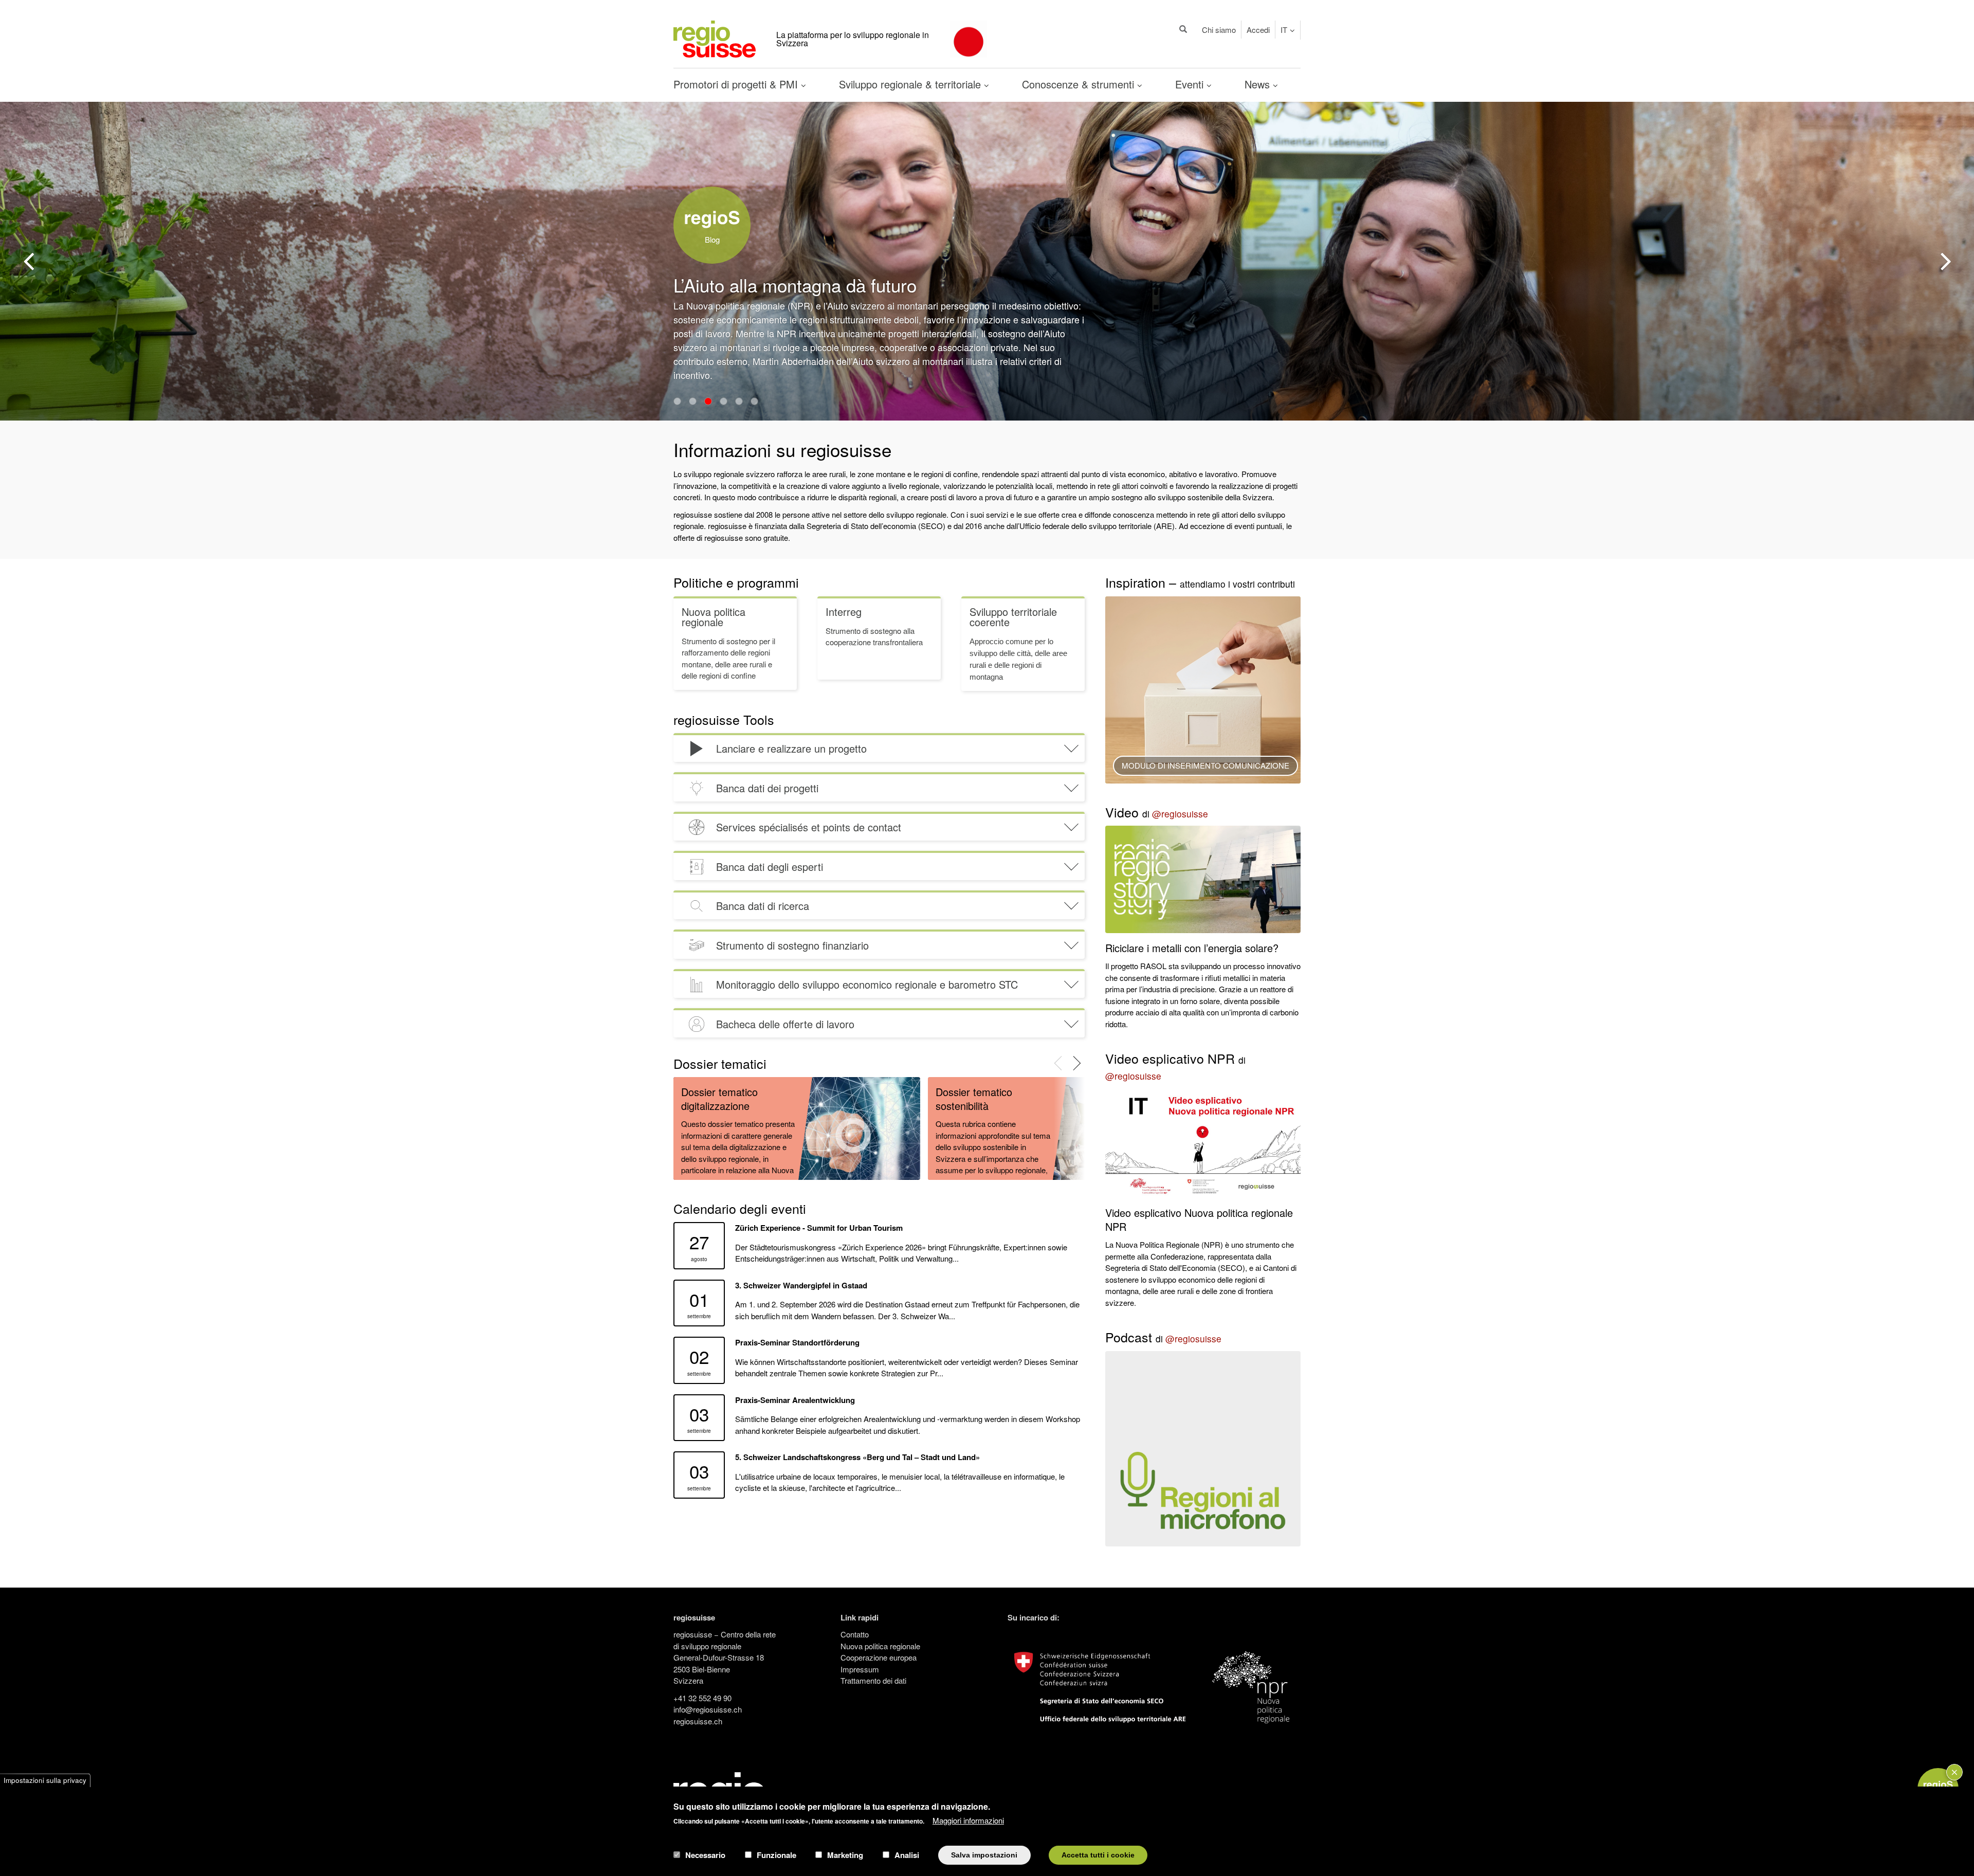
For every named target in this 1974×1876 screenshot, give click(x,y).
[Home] (715, 38)
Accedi (1258, 30)
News (1259, 84)
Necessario (705, 1855)
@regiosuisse (1180, 814)
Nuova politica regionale (880, 1646)
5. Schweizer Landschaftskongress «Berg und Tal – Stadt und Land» (857, 1457)
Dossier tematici (720, 1063)
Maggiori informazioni (968, 1820)
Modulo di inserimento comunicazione (1205, 765)
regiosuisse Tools (724, 719)
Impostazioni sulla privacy (45, 1780)
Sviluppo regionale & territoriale (911, 84)
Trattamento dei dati (873, 1680)
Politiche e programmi (736, 582)
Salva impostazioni (984, 1855)
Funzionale (776, 1855)
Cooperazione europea (879, 1657)
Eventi (1191, 84)
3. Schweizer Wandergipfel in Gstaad (801, 1285)
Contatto (855, 1634)
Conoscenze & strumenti (1080, 84)
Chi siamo (1219, 30)
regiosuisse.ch (698, 1721)
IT (1284, 30)
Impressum (860, 1669)
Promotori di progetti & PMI (737, 84)
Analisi (907, 1855)
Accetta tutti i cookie (1098, 1855)
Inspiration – (1200, 582)
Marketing (845, 1855)
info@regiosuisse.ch (708, 1709)
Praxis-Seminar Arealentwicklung (795, 1400)
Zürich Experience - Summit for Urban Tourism (819, 1228)
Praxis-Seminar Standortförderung (797, 1342)
